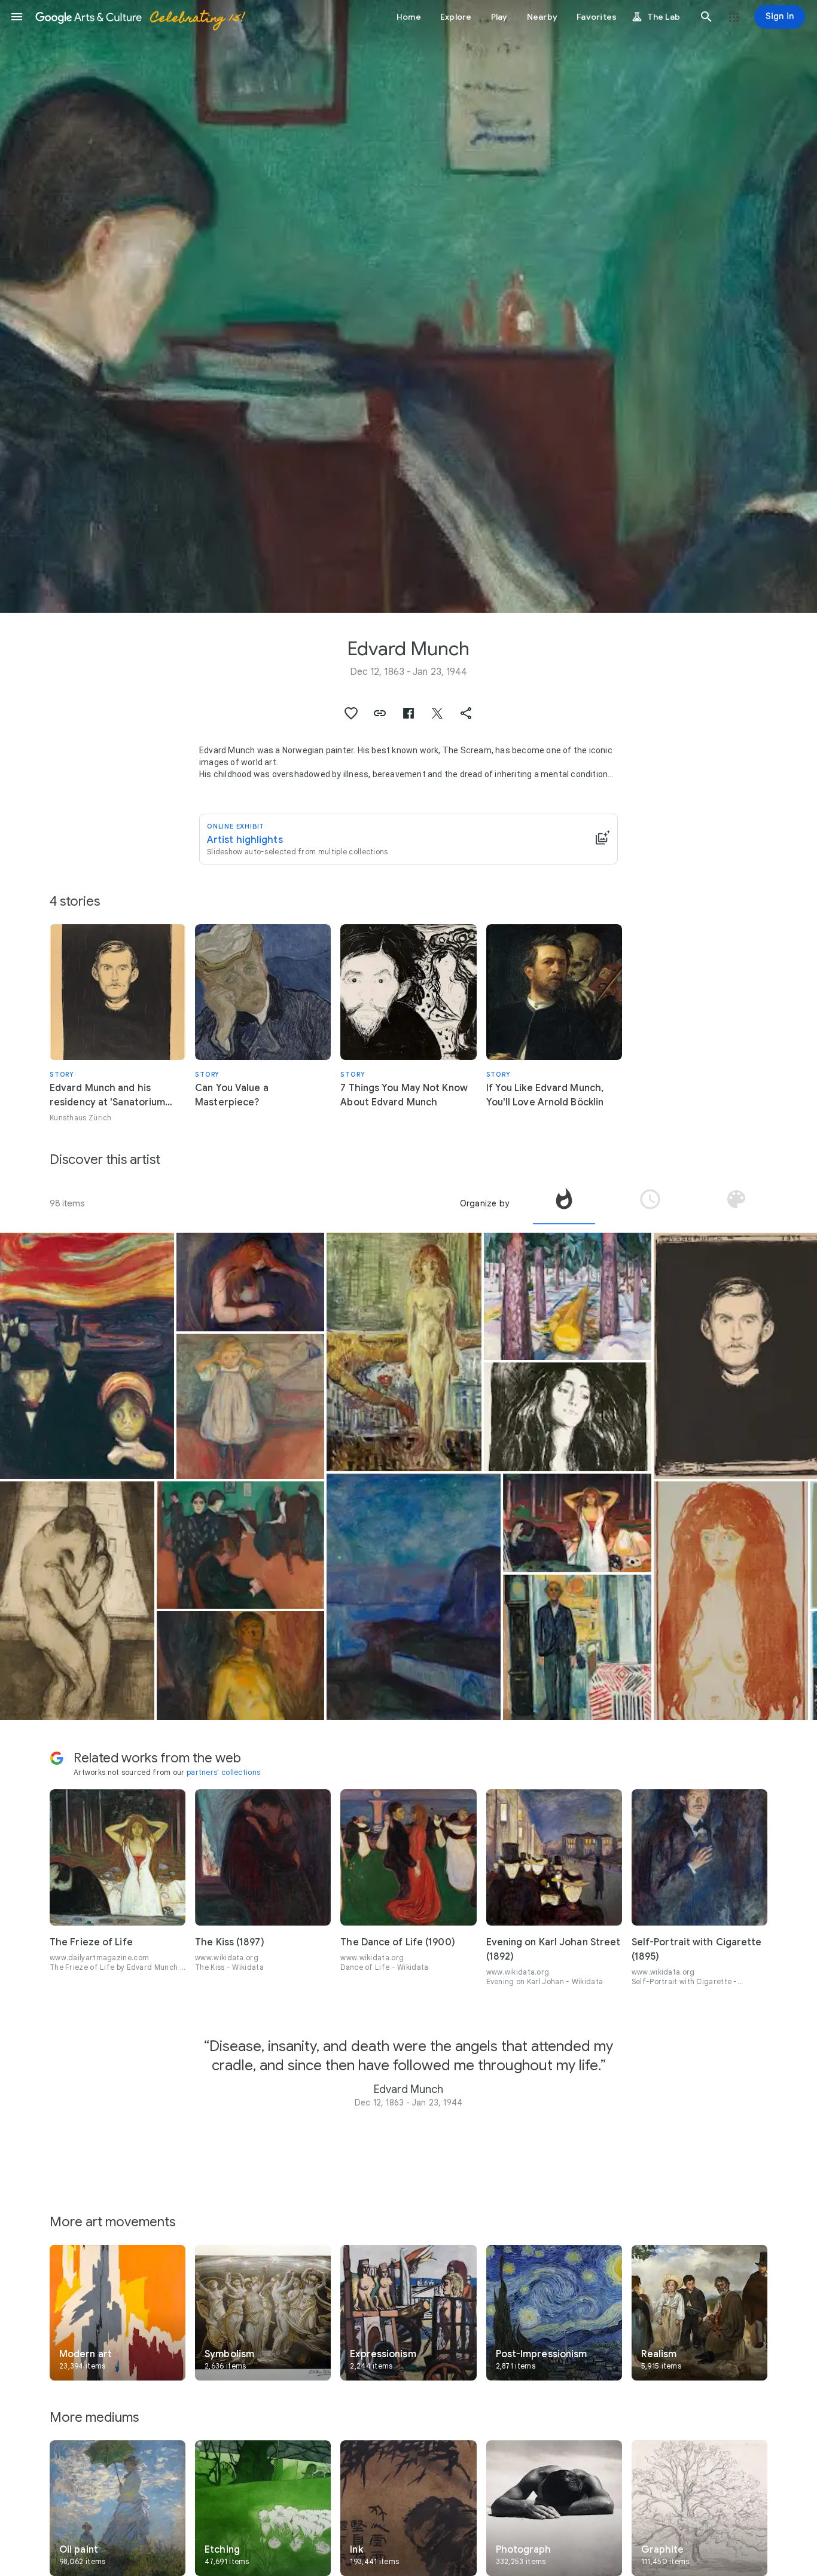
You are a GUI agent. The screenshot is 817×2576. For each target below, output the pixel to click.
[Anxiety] (87, 1356)
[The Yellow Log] (568, 1296)
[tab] (564, 1203)
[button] (17, 17)
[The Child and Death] (250, 1406)
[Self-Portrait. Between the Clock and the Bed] (577, 1647)
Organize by (484, 1203)
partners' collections (223, 1772)
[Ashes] (577, 1523)
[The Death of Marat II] (404, 1352)
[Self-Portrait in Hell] (240, 1666)
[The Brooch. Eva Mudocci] (568, 1417)
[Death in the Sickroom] (240, 1545)
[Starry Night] (414, 1597)
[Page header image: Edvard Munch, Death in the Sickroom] (408, 306)
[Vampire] (250, 1282)
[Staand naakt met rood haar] (731, 1601)
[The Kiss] (77, 1601)
